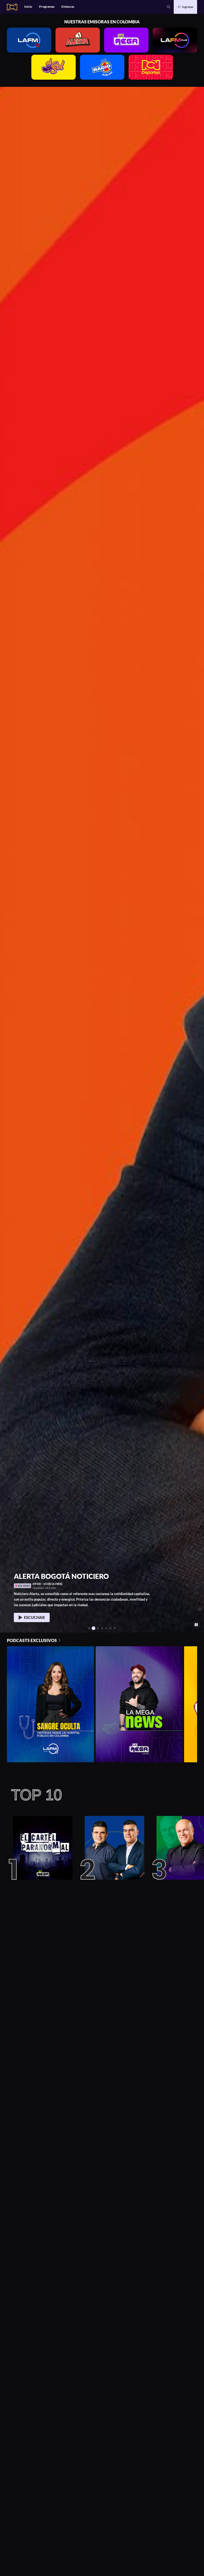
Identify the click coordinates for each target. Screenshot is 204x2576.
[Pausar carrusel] (196, 1625)
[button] (169, 7)
